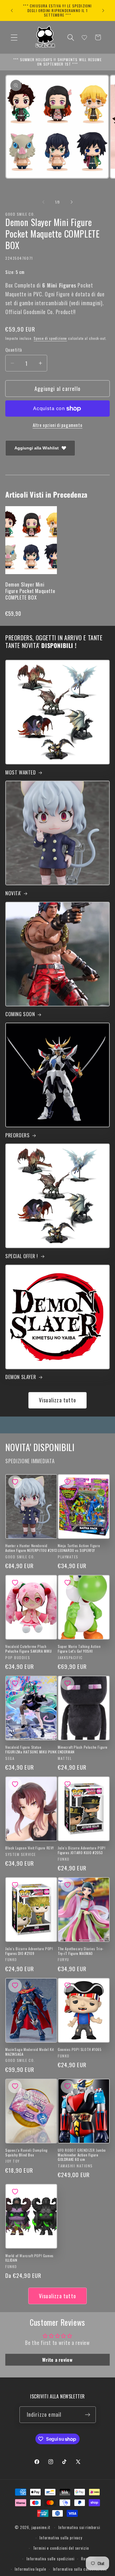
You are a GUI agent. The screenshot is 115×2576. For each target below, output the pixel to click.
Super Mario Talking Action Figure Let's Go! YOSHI (79, 1649)
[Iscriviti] (88, 2415)
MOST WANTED (21, 772)
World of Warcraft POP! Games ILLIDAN (29, 2258)
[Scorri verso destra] (72, 202)
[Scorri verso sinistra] (43, 202)
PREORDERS (17, 1135)
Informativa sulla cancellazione (80, 2569)
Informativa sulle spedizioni (51, 2559)
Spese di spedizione (50, 338)
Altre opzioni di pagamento (58, 425)
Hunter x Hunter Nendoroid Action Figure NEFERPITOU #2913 (31, 1548)
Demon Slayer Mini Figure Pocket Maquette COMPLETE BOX (30, 591)
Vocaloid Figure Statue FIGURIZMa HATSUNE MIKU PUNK (31, 1749)
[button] (14, 37)
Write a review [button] (57, 2360)
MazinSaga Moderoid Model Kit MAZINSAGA (30, 2052)
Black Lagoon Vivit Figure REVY (30, 1848)
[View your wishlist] (84, 38)
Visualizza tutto (57, 1400)
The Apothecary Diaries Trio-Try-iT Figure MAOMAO (81, 1951)
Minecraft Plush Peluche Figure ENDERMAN (83, 1749)
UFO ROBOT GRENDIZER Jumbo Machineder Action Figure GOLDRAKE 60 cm (82, 2155)
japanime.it (41, 2527)
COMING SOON (20, 1014)
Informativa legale (30, 2569)
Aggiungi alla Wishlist (37, 448)
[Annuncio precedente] (12, 10)
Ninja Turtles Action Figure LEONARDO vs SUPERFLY (79, 1548)
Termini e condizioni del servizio (61, 2548)
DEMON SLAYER (21, 1377)
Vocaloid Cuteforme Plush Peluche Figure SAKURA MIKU (29, 1649)
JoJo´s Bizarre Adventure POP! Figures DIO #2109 (29, 1951)
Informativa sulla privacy (61, 2538)
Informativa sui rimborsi (79, 2527)
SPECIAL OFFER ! (22, 1256)
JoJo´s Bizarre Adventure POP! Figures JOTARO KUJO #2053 (82, 1850)
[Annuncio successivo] (103, 10)
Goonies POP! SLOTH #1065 (80, 2049)
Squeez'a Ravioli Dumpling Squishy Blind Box (27, 2152)
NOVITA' (13, 893)
